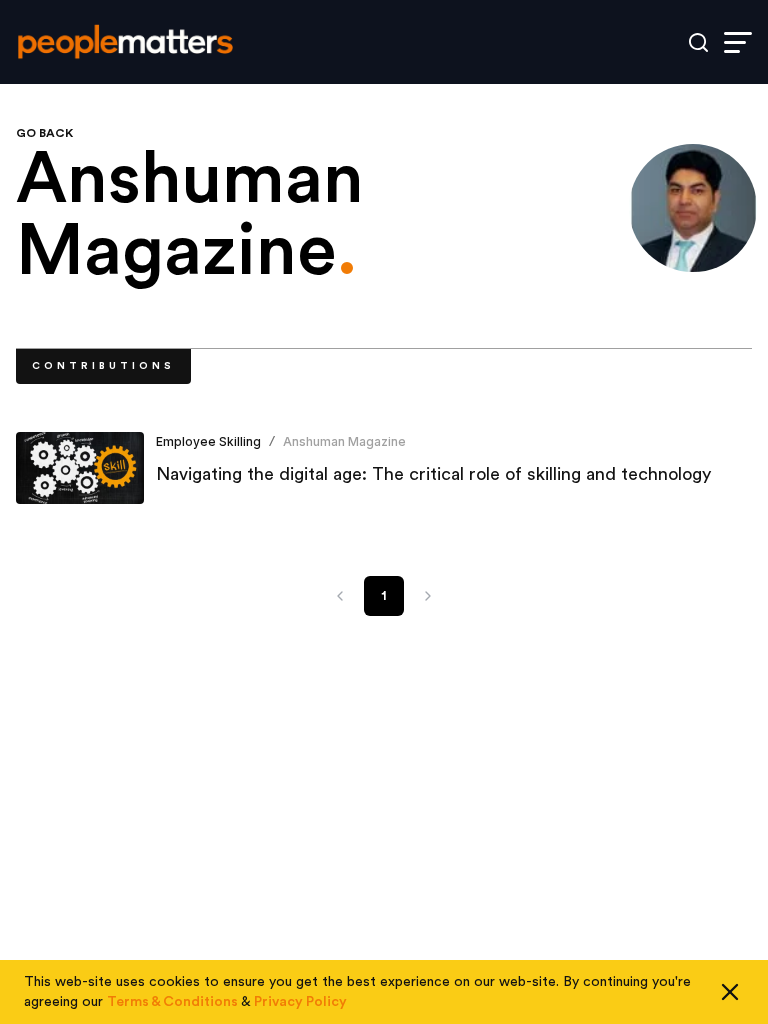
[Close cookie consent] (730, 992)
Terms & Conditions (172, 1002)
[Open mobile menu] (738, 42)
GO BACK (44, 133)
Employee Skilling (208, 441)
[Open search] (698, 42)
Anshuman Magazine (344, 441)
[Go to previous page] (340, 596)
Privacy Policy (300, 1002)
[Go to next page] (428, 596)
